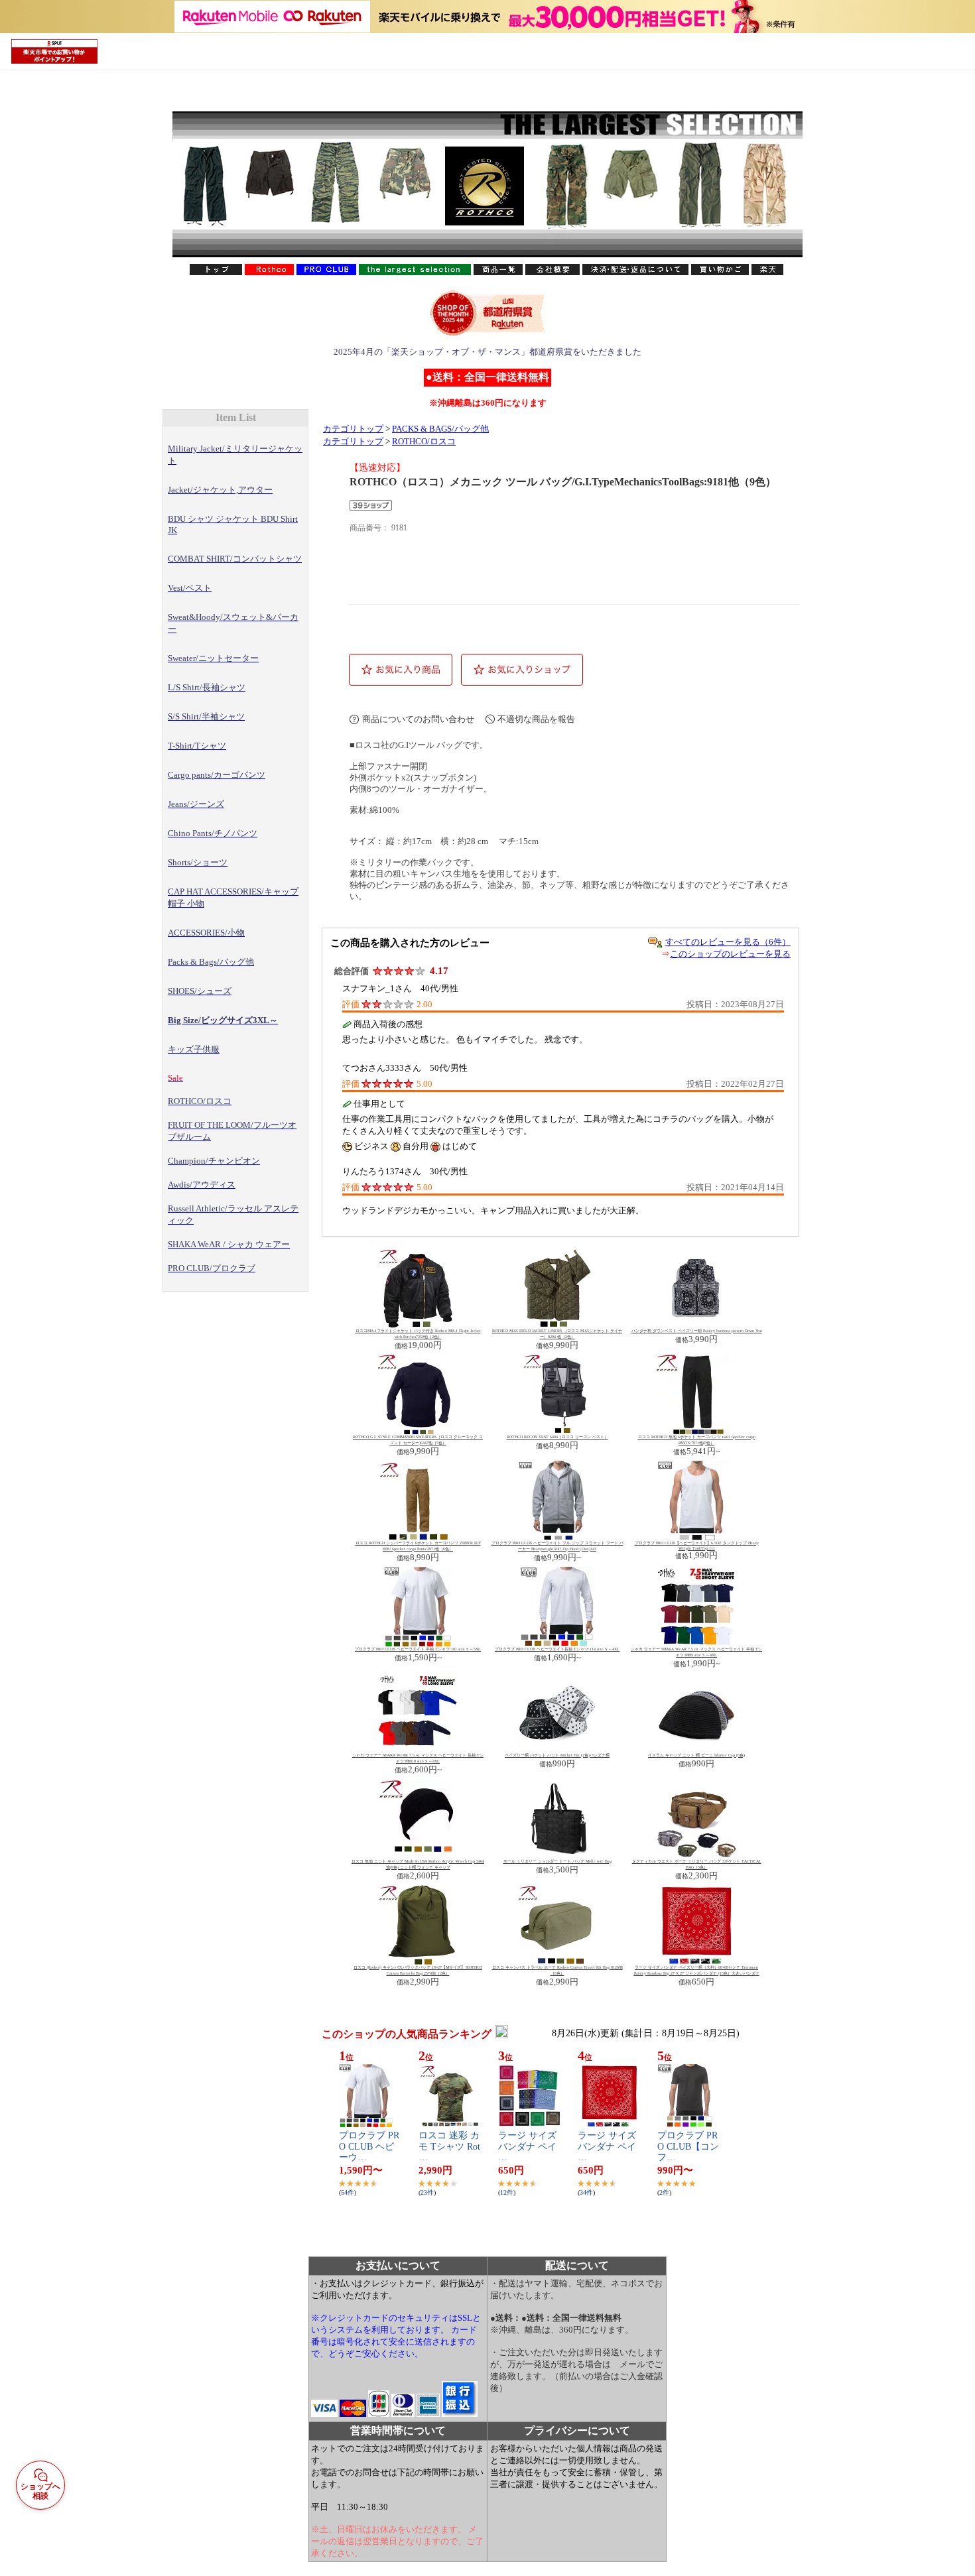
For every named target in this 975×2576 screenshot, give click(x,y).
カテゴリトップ (353, 429)
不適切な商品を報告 (536, 719)
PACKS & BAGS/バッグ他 (440, 429)
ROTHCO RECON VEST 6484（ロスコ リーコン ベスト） (557, 1437)
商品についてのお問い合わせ (418, 719)
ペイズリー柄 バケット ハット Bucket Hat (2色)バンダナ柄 (557, 1755)
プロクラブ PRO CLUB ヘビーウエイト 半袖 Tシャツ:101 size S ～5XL (418, 1649)
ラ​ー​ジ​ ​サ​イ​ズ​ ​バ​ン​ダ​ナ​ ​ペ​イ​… (529, 2147)
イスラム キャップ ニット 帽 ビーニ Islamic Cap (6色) (696, 1755)
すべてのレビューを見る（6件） (728, 942)
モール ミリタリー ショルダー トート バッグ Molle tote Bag (557, 1861)
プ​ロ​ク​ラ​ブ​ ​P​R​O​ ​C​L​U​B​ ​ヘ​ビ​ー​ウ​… (369, 2147)
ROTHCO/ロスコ (424, 442)
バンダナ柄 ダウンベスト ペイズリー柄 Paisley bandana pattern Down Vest (697, 1331)
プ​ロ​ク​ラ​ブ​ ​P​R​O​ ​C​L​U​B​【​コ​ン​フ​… (688, 2147)
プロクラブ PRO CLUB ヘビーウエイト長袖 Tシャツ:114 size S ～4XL (557, 1649)
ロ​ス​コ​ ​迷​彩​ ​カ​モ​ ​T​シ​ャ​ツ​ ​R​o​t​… (449, 2147)
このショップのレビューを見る (730, 954)
